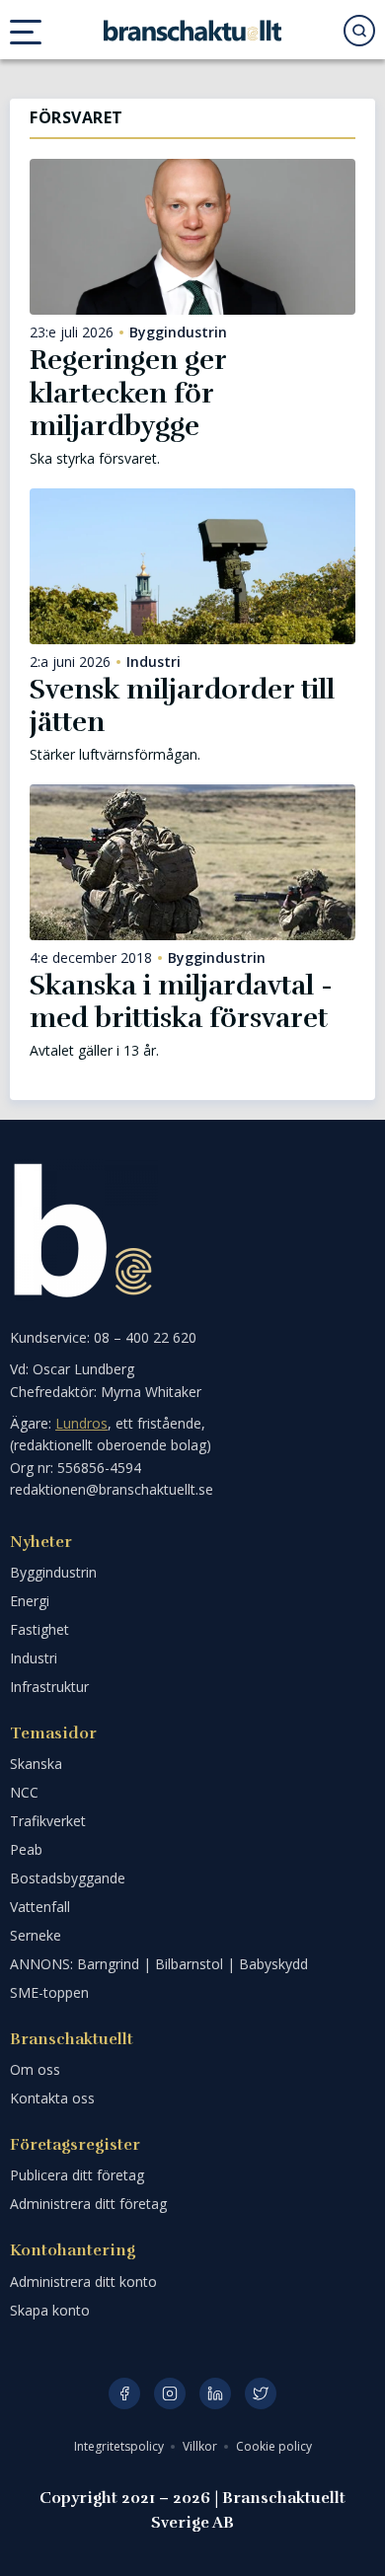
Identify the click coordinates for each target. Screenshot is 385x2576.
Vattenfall (40, 1907)
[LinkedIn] (215, 2393)
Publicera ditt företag (77, 2175)
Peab (26, 1849)
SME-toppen (49, 1992)
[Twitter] (261, 2393)
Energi (30, 1601)
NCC (24, 1792)
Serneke (36, 1935)
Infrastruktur (49, 1687)
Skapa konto (50, 2310)
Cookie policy (274, 2446)
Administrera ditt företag (88, 2204)
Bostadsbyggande (68, 1878)
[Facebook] (124, 2393)
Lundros (81, 1423)
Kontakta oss (52, 2098)
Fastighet (39, 1629)
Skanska (36, 1764)
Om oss (35, 2069)
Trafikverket (48, 1821)
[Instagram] (170, 2393)
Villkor (201, 2446)
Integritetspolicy (120, 2446)
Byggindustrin (178, 332)
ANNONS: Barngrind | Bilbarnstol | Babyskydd (159, 1964)
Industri (154, 662)
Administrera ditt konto (83, 2282)
